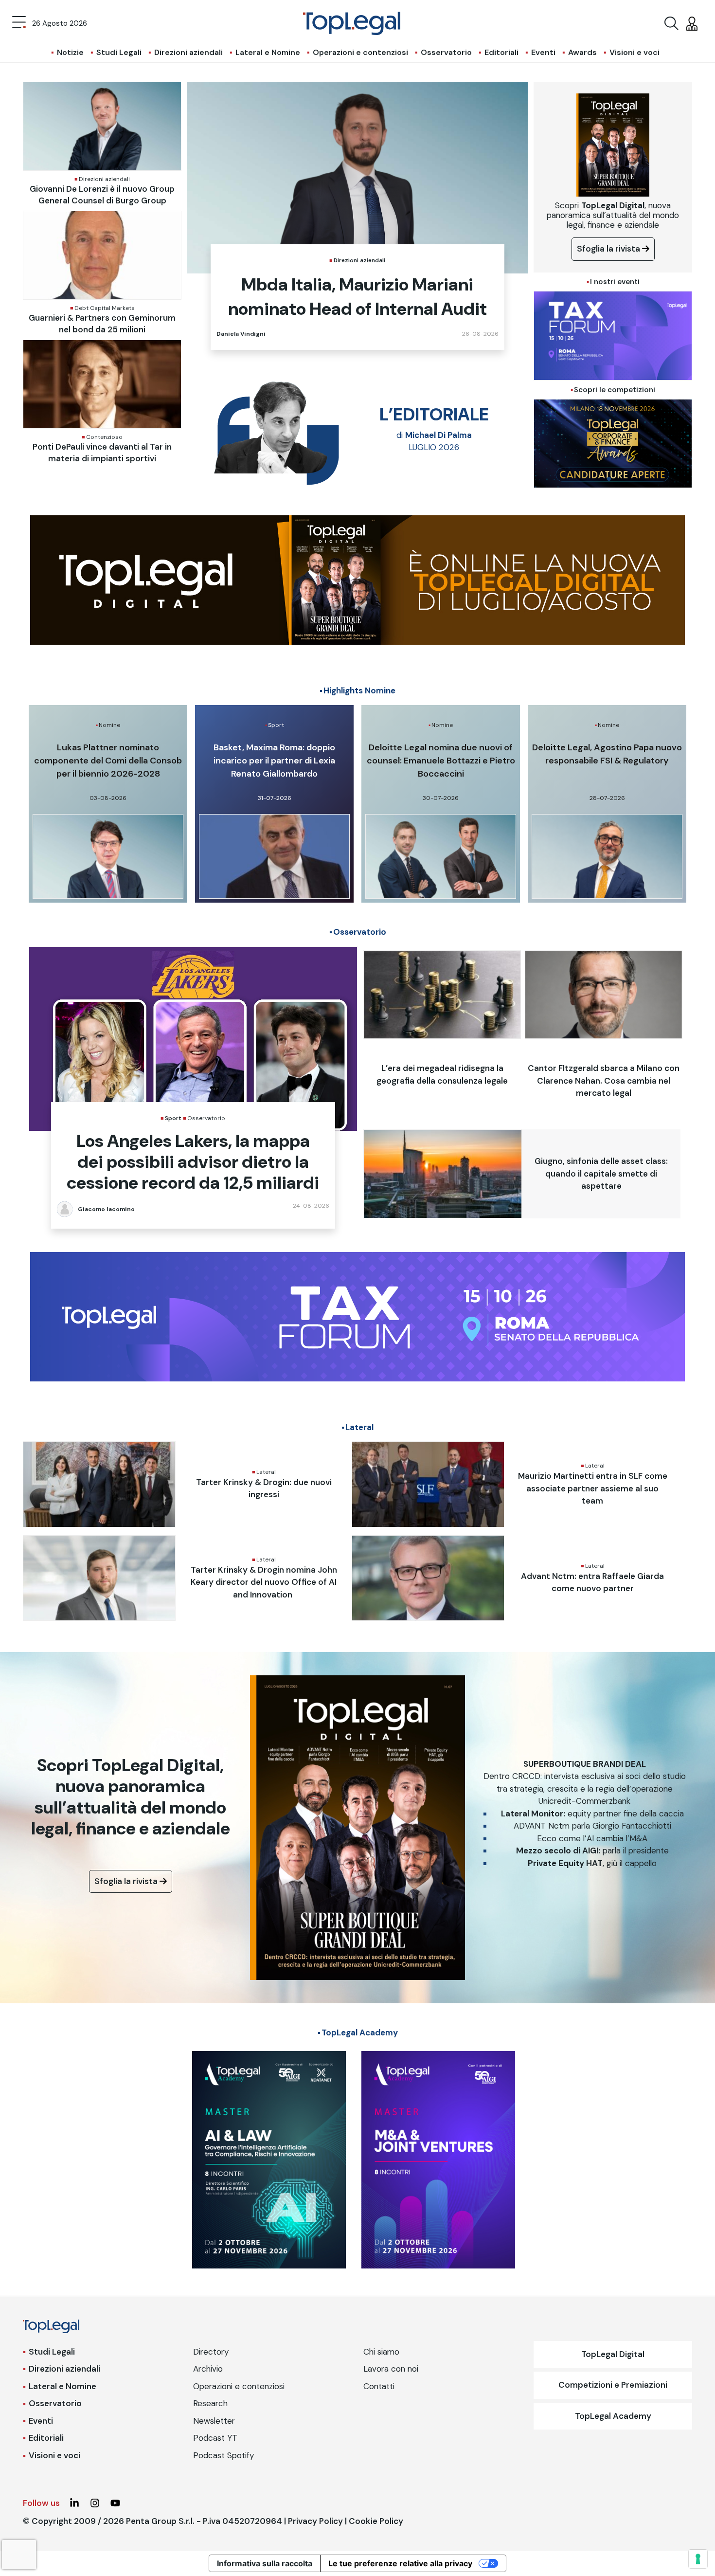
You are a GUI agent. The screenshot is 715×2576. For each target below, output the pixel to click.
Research (210, 2403)
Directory (211, 2352)
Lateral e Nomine (268, 52)
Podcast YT (215, 2438)
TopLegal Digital (613, 2354)
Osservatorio (446, 52)
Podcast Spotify (223, 2455)
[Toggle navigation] (19, 23)
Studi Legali (119, 52)
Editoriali (501, 52)
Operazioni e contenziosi (360, 52)
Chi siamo (381, 2352)
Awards (582, 52)
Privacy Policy (315, 2521)
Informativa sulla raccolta (265, 2563)
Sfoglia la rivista (609, 249)
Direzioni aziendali (188, 52)
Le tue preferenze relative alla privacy (400, 2563)
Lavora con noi (391, 2369)
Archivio (208, 2369)
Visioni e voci (635, 52)
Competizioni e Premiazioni (613, 2385)
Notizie (70, 52)
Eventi (543, 52)
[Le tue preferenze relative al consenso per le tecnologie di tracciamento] (698, 2559)
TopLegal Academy (613, 2416)
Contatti (379, 2386)
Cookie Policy (376, 2521)
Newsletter (214, 2421)
